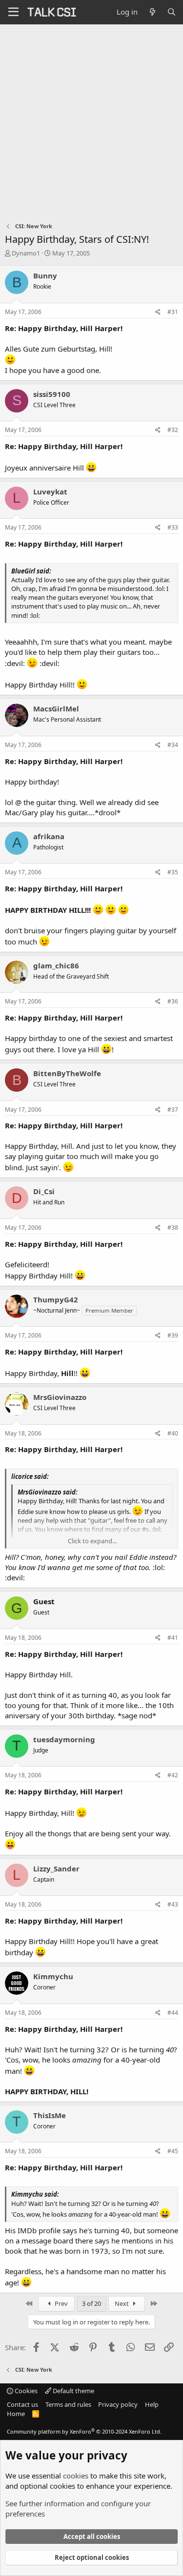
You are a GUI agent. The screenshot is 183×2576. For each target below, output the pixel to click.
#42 (173, 1775)
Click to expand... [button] (92, 1541)
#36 (173, 1001)
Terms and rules (68, 2404)
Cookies (25, 2391)
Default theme (73, 2391)
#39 (173, 1335)
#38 (173, 1228)
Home (16, 2414)
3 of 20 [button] (91, 2303)
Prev (61, 2303)
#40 (173, 1433)
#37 (173, 1110)
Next (122, 2303)
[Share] (158, 312)
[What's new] (152, 12)
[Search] (172, 12)
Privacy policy (118, 2404)
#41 (173, 1638)
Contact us (22, 2404)
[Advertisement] (91, 121)
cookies (76, 2476)
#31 (173, 312)
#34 (173, 745)
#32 (173, 430)
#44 (173, 2013)
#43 (173, 1904)
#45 (173, 2151)
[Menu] (13, 12)
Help (152, 2404)
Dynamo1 (26, 253)
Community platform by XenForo (84, 2431)
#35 (173, 872)
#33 (173, 527)
